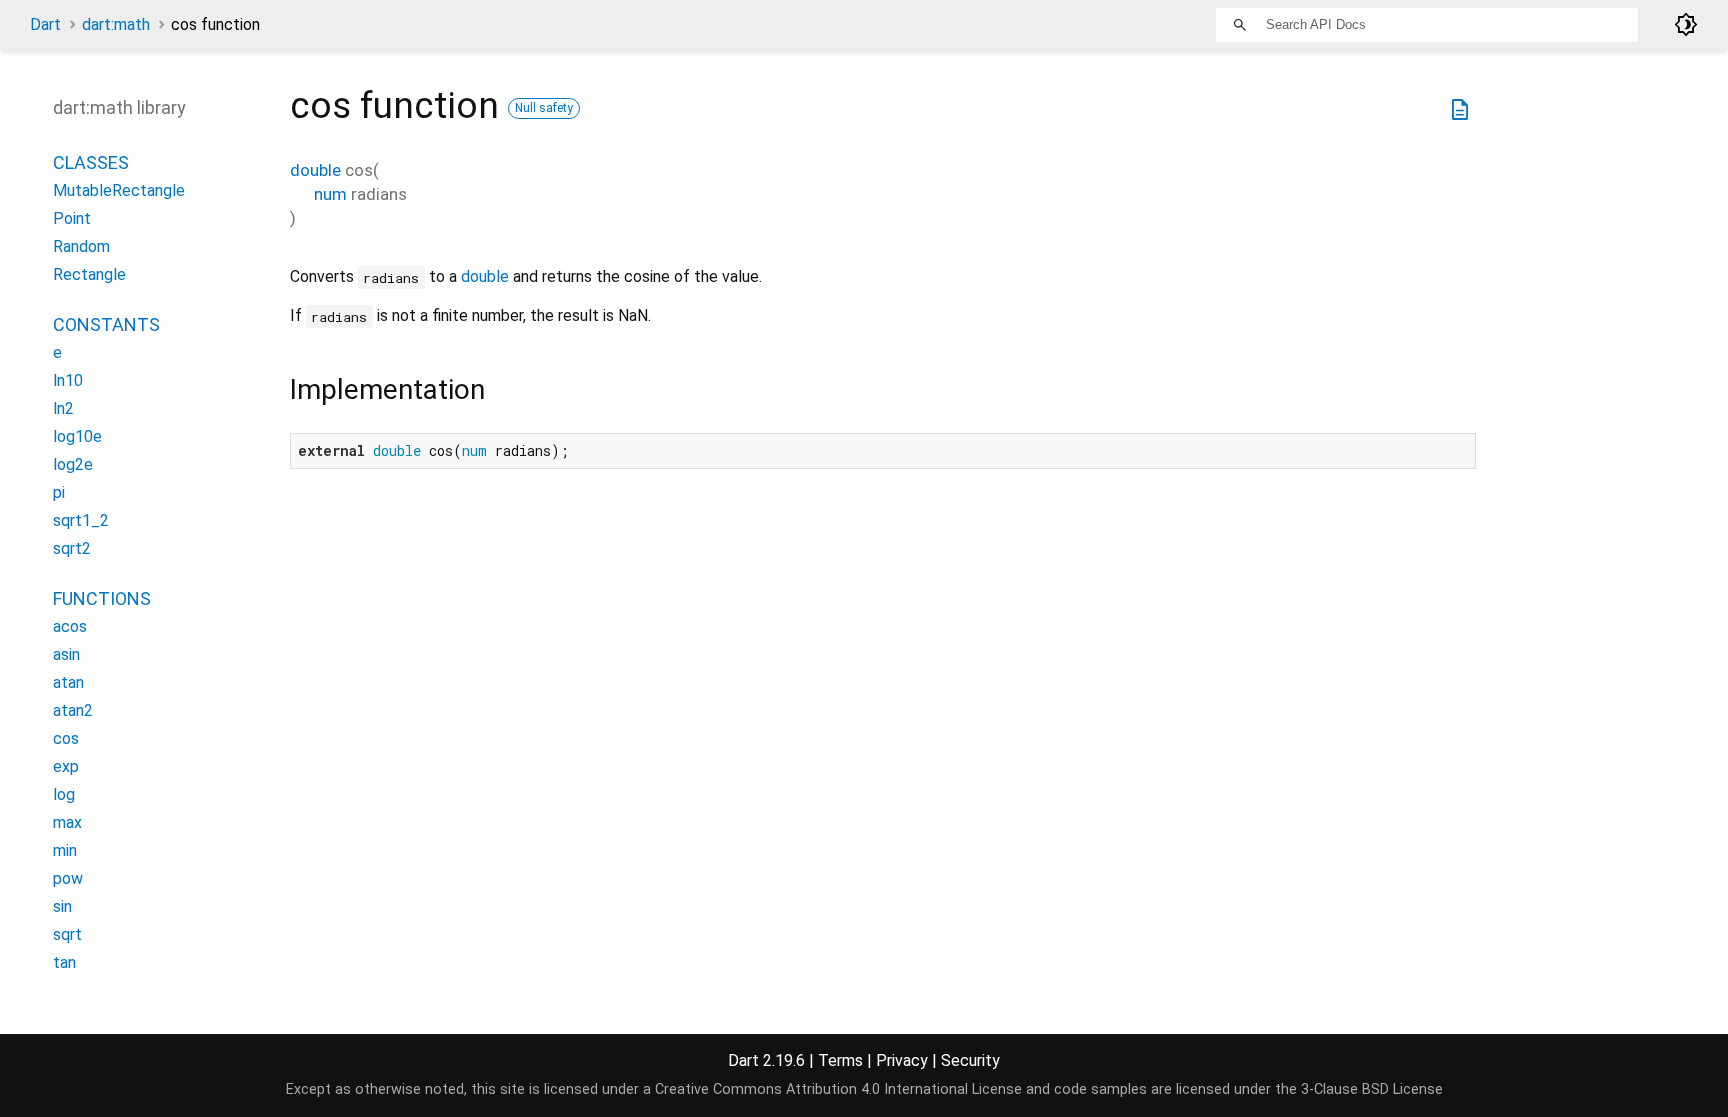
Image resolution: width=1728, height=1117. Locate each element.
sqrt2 (72, 548)
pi (59, 492)
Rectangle (89, 274)
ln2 (63, 408)
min (65, 850)
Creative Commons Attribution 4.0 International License (838, 1089)
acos (70, 626)
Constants (106, 324)
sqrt (67, 934)
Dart (45, 24)
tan (64, 962)
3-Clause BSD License (1372, 1089)
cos (66, 738)
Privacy (902, 1060)
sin (62, 906)
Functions (102, 598)
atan (68, 682)
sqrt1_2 (81, 520)
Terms (840, 1060)
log (64, 794)
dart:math (116, 24)
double (315, 170)
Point (72, 218)
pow (68, 878)
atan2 (73, 710)
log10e (77, 436)
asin (66, 654)
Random (81, 246)
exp (66, 766)
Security (970, 1060)
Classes (91, 162)
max (67, 822)
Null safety (544, 108)
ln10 (68, 380)
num (330, 194)
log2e (73, 464)
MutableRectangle (119, 190)
